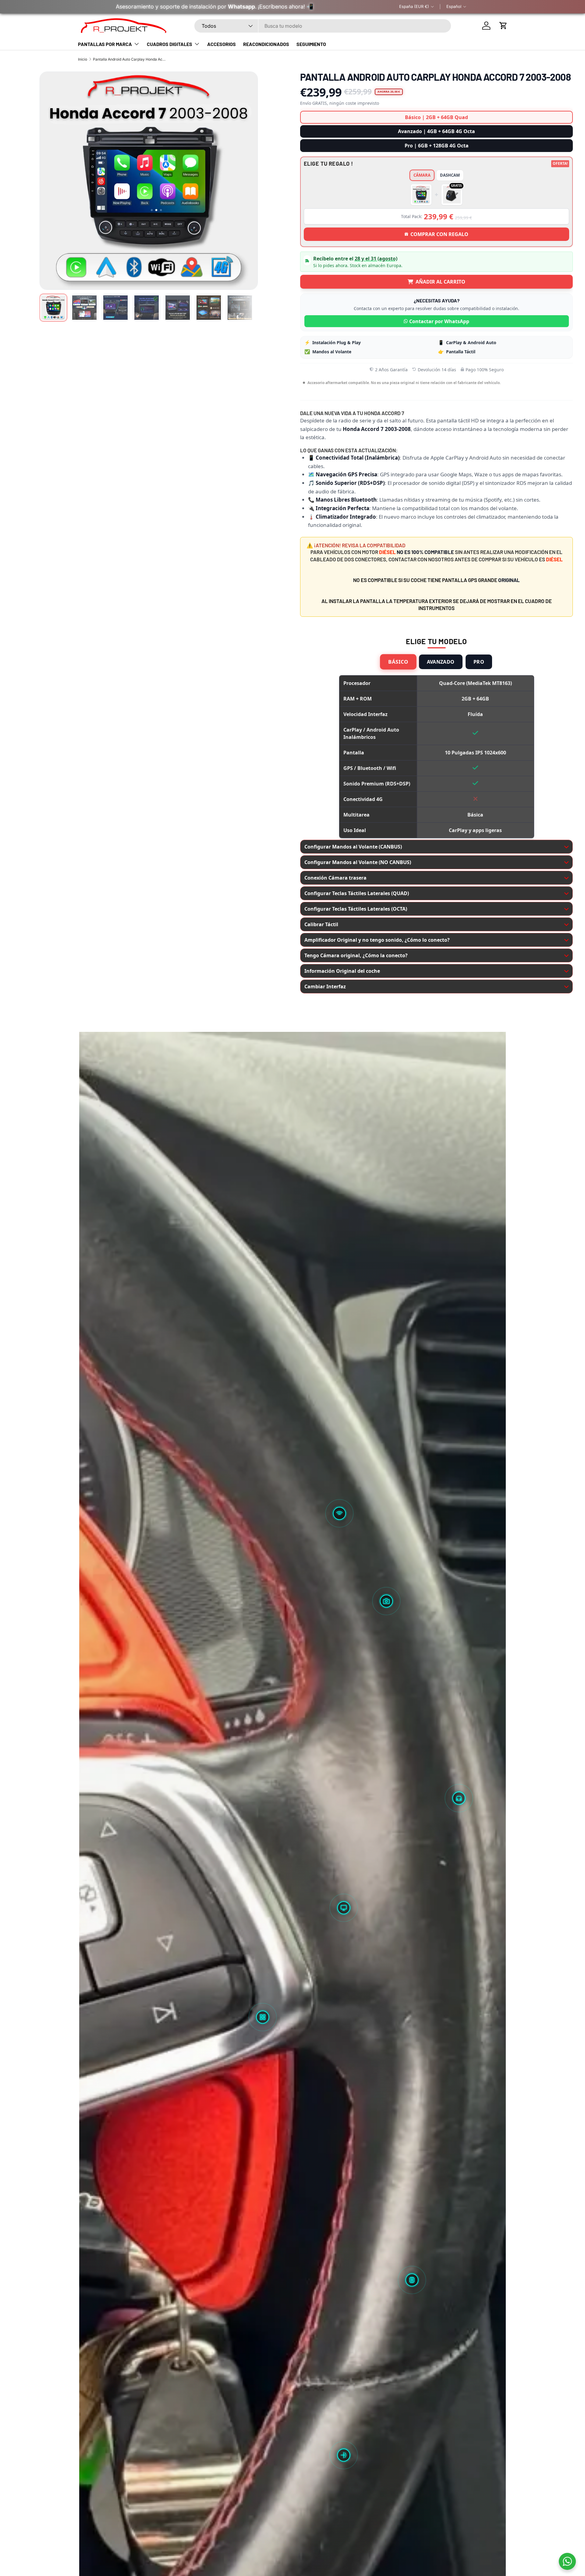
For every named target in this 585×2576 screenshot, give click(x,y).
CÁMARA (422, 175)
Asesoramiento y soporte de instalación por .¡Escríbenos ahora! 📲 (214, 7)
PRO (479, 662)
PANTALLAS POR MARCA (105, 44)
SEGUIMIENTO (311, 44)
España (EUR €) (414, 6)
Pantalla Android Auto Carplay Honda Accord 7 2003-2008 (129, 59)
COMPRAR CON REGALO (439, 234)
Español (454, 6)
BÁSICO (399, 662)
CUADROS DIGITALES (170, 44)
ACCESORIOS (222, 44)
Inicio (83, 59)
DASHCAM (450, 175)
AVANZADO (441, 662)
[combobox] (323, 26)
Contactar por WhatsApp (439, 321)
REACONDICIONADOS (266, 44)
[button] (503, 26)
